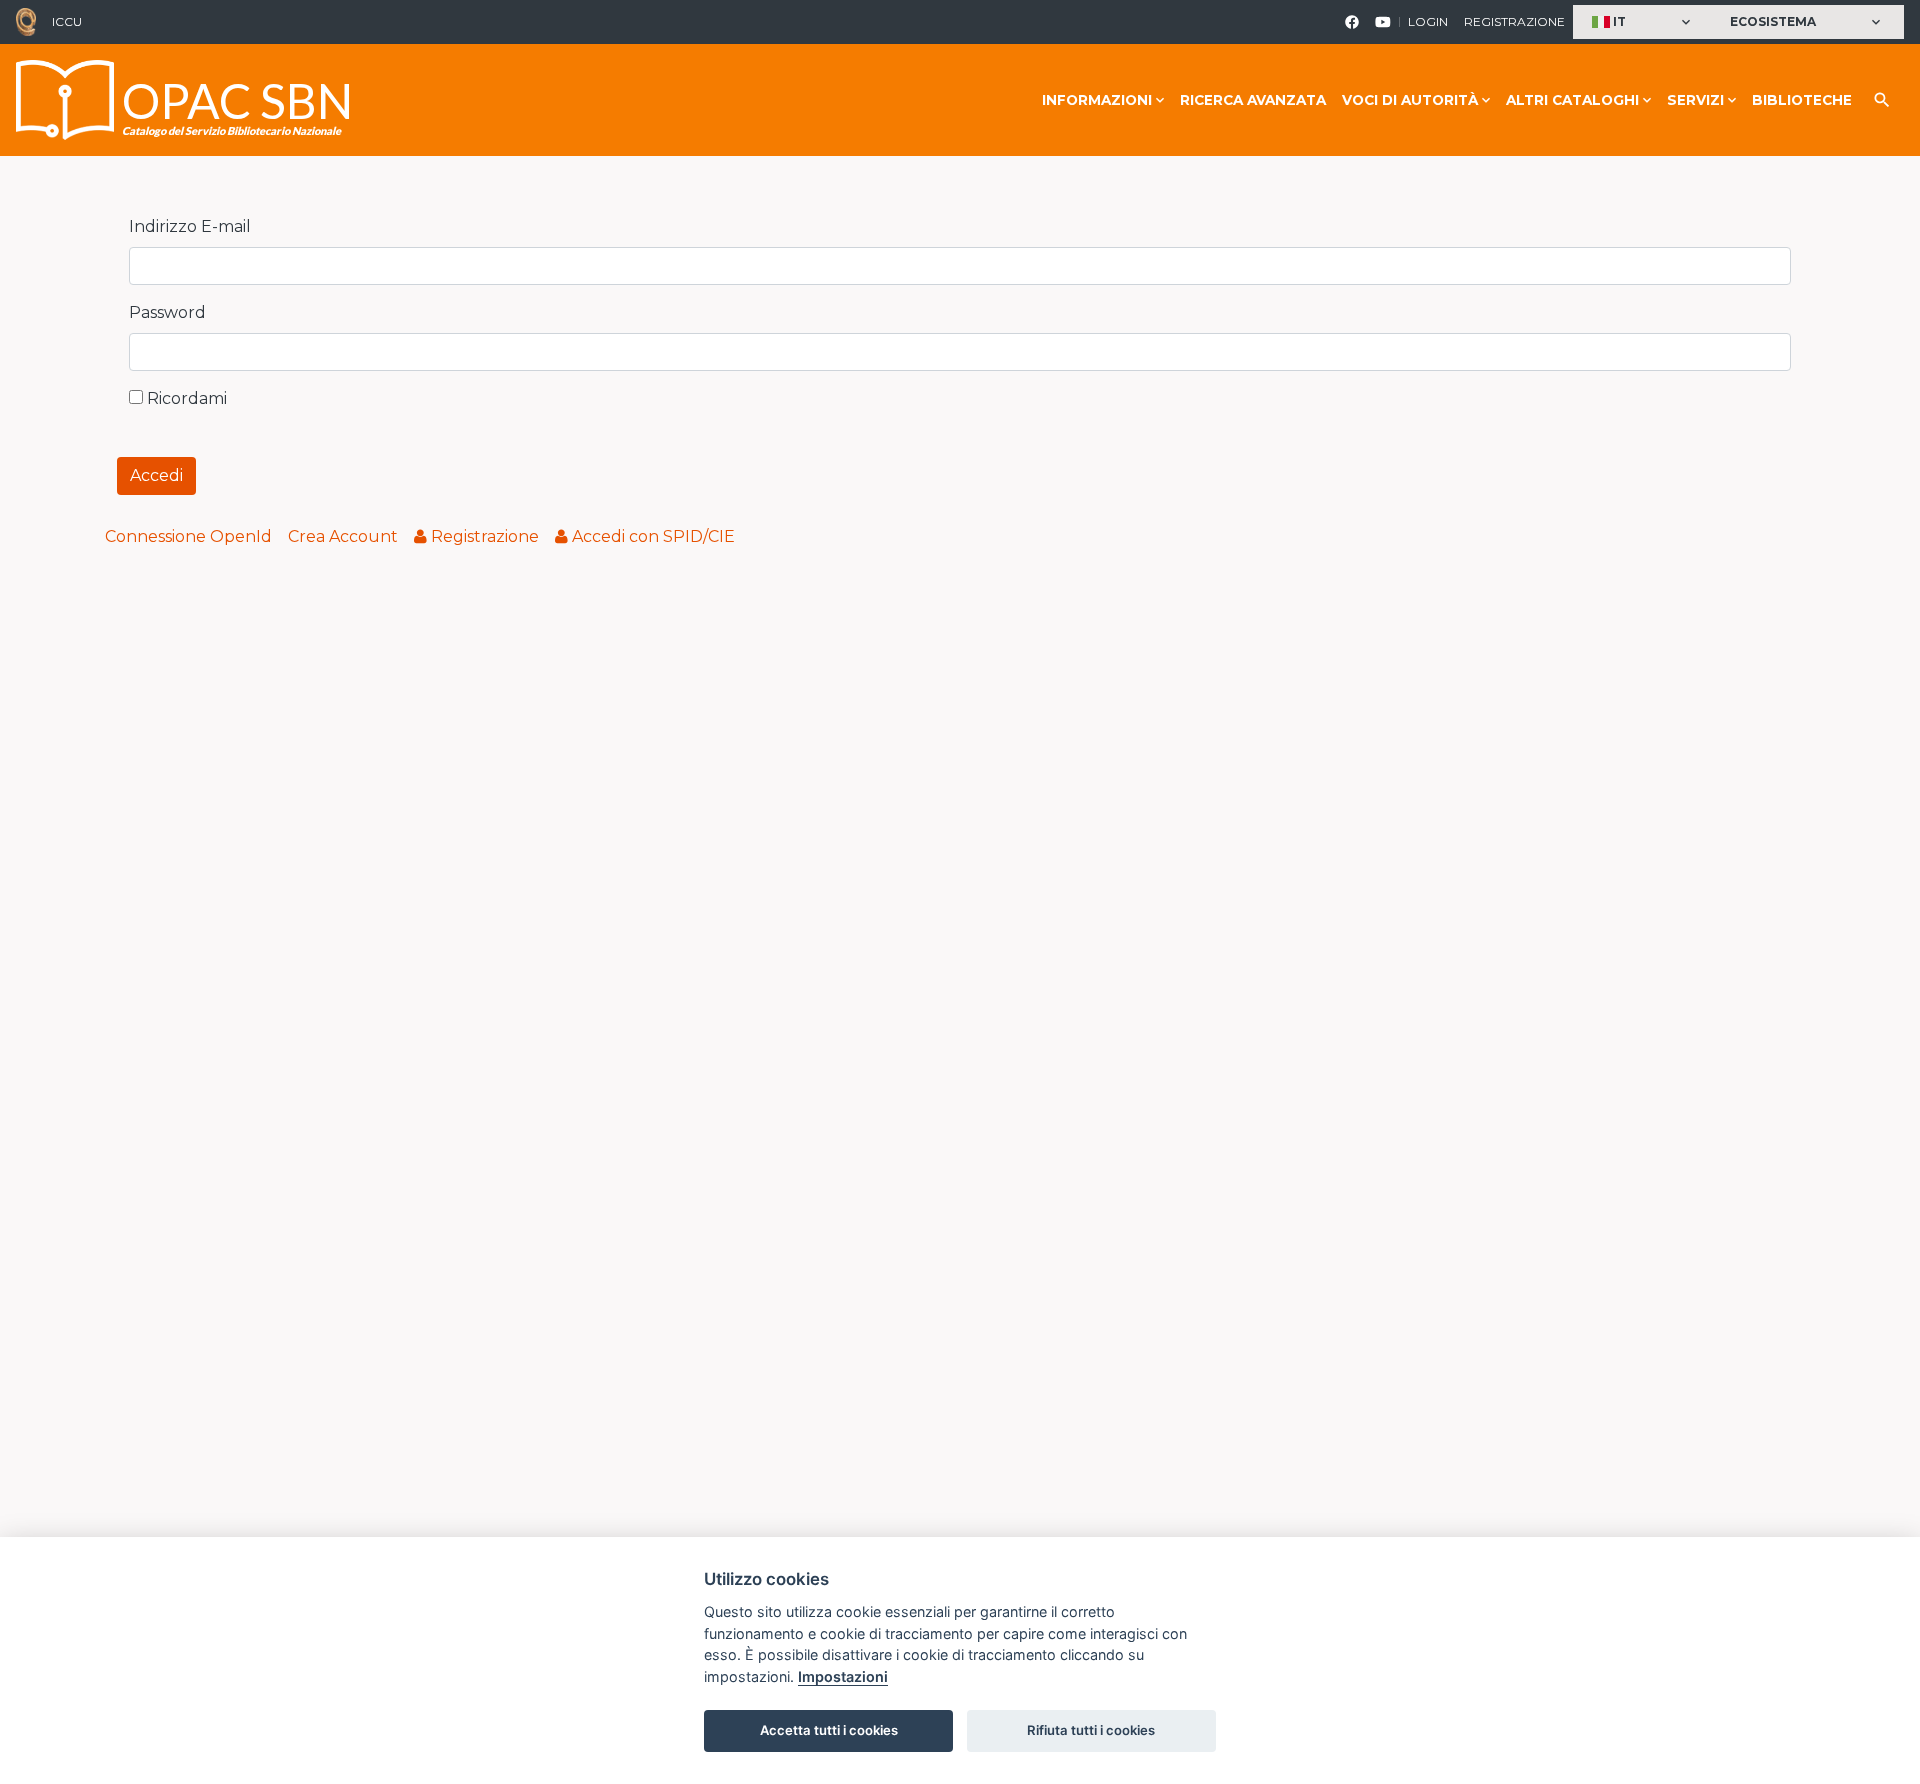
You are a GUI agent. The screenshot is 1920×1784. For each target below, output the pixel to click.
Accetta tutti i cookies (829, 1730)
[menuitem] (188, 536)
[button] (1643, 22)
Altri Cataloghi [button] (1572, 100)
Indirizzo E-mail (190, 226)
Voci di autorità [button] (1410, 100)
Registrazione (1514, 21)
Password (167, 312)
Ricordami (185, 398)
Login (1428, 21)
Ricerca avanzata (1253, 100)
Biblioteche (1802, 100)
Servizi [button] (1695, 100)
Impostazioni (843, 1676)
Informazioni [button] (1097, 100)
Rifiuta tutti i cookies (1091, 1730)
